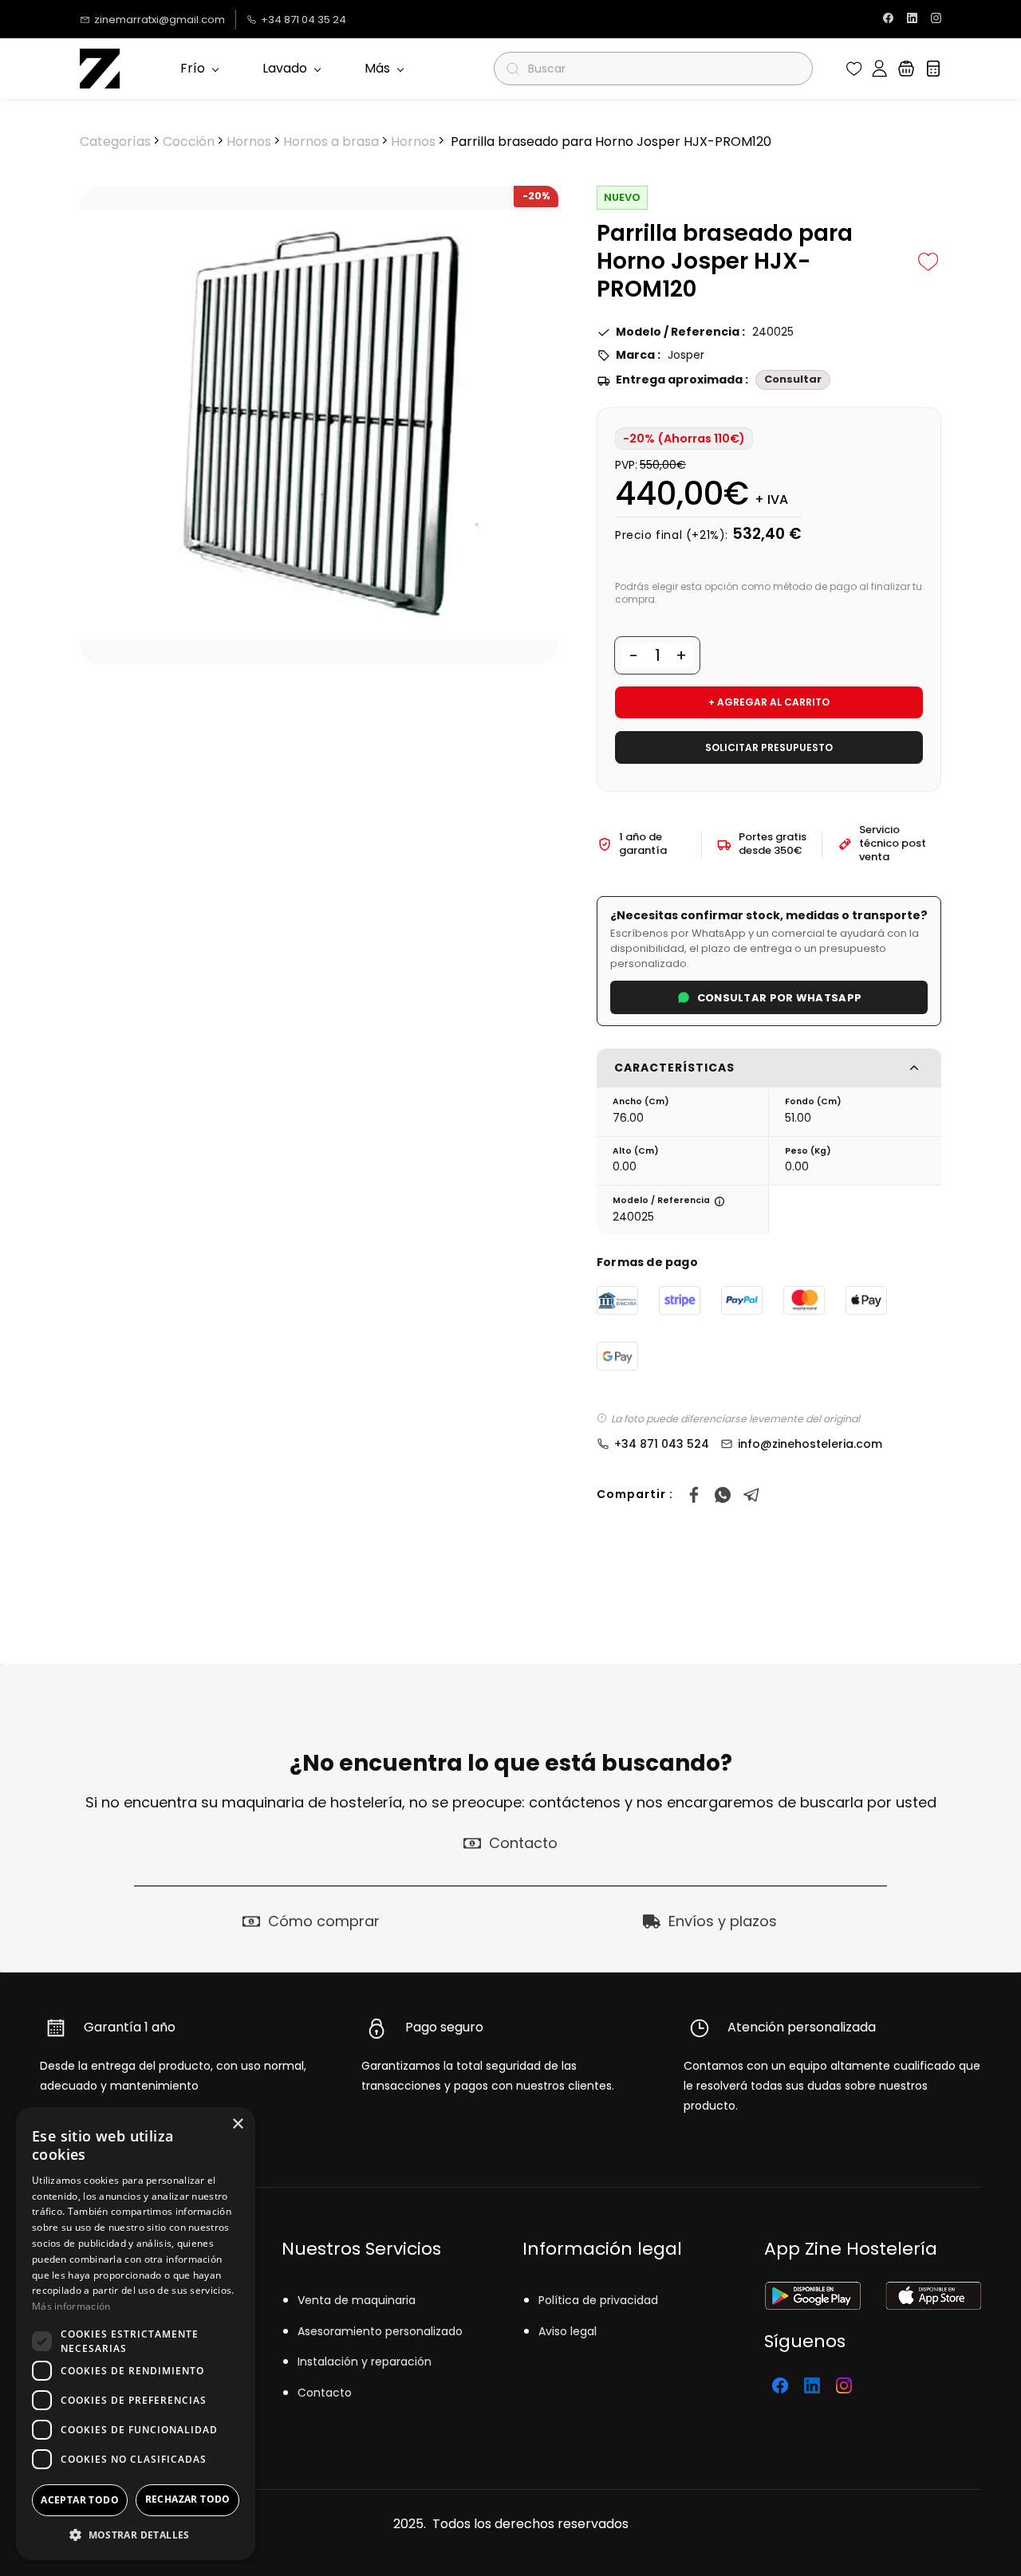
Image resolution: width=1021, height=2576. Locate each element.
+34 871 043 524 (662, 1444)
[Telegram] (751, 1495)
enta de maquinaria (360, 2300)
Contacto (325, 2393)
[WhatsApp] (723, 1495)
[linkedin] (912, 20)
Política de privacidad (598, 2300)
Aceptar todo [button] (80, 2500)
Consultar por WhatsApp (780, 998)
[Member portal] (879, 69)
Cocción (189, 142)
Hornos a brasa (331, 142)
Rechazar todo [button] (188, 2499)
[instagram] (936, 20)
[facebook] (888, 20)
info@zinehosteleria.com (810, 1444)
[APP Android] (812, 2292)
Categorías (115, 142)
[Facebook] (694, 1495)
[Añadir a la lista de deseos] (928, 262)
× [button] (237, 2124)
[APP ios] (933, 2292)
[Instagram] (844, 2385)
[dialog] (136, 2334)
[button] (854, 69)
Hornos (249, 142)
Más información (71, 2306)
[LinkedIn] (812, 2385)
